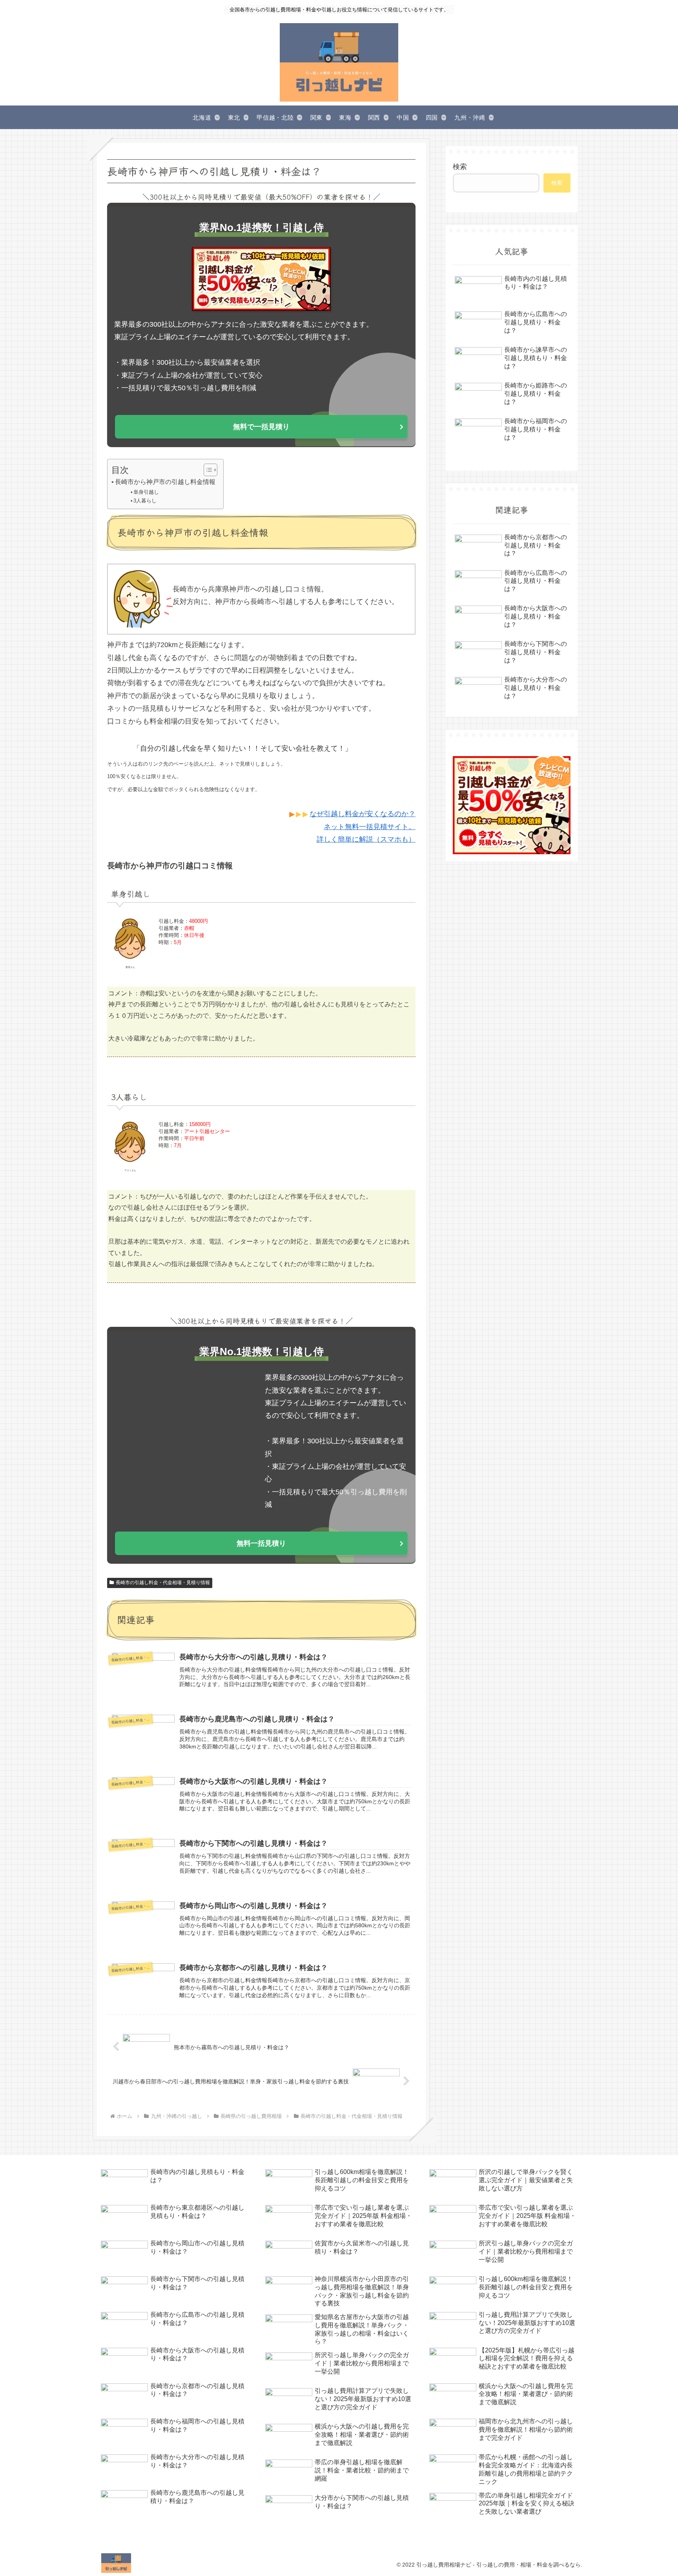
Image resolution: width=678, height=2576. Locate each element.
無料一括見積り (261, 1543)
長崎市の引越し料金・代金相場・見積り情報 (163, 1583)
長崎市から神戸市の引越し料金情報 (165, 482)
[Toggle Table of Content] (207, 470)
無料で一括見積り (261, 427)
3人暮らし (145, 501)
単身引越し (146, 492)
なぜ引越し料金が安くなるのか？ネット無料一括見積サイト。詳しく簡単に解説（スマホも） (363, 827)
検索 (460, 167)
